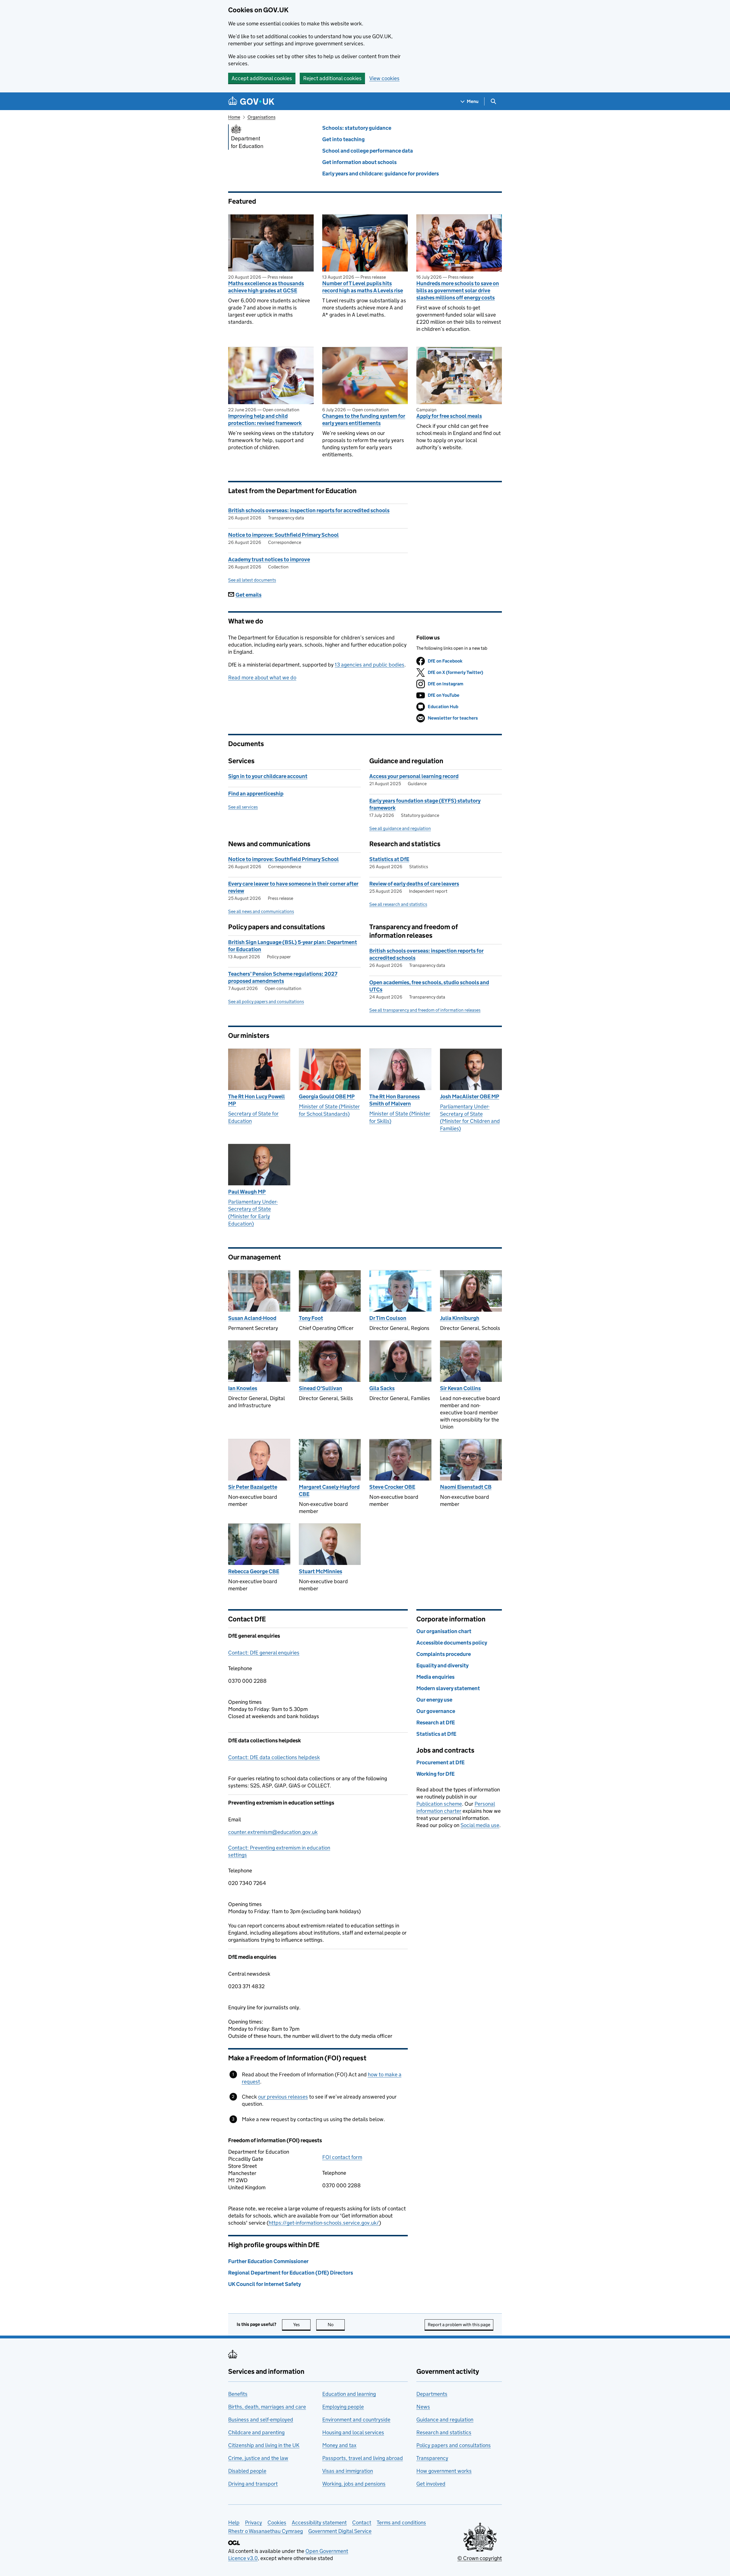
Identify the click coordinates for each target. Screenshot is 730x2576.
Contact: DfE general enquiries (264, 1653)
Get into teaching (343, 139)
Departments (432, 2394)
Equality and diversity (442, 1665)
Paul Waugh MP (247, 1192)
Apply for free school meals (449, 416)
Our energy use (434, 1700)
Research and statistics (444, 2432)
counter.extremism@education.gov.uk (273, 1832)
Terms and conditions (401, 2523)
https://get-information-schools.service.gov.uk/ (324, 2223)
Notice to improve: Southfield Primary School (283, 535)
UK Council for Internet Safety (264, 2284)
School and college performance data (368, 151)
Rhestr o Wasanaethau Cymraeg (265, 2531)
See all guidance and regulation (400, 828)
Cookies (277, 2523)
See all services (243, 807)
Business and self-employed (261, 2420)
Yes (302, 2325)
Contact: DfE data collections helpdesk (274, 1757)
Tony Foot (311, 1318)
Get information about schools (359, 162)
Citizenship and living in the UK (264, 2445)
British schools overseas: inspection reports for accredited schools (309, 510)
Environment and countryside (356, 2420)
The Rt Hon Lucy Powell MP (256, 1100)
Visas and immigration (348, 2471)
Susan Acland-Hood (252, 1318)
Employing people (343, 2407)
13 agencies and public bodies (370, 665)
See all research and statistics (398, 904)
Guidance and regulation (445, 2420)
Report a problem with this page (459, 2325)
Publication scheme (439, 1804)
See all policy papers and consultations (266, 1002)
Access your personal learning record (414, 776)
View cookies (384, 78)
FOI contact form (342, 2157)
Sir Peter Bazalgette (253, 1487)
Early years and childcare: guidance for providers (381, 174)
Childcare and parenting (256, 2432)
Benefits (238, 2394)
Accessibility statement (319, 2523)
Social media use (480, 1825)
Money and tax (339, 2445)
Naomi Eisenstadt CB (466, 1487)
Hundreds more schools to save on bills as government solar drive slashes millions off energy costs (458, 290)
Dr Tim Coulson (388, 1318)
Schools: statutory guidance (357, 128)
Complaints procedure (444, 1654)
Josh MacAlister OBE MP (470, 1096)
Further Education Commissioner (268, 2261)
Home (234, 117)
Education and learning (349, 2394)
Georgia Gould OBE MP (327, 1096)
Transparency (432, 2458)
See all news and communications (261, 911)
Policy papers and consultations (454, 2445)
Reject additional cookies (332, 78)
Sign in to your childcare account (268, 776)
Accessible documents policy (452, 1643)
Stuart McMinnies (321, 1571)
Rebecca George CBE (254, 1571)
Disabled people (247, 2471)
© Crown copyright (480, 2558)
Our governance (436, 1711)
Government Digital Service (340, 2531)
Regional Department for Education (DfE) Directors (291, 2273)
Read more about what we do (262, 678)
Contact (362, 2523)
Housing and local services (353, 2432)
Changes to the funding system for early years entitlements (364, 420)
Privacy (254, 2523)
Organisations (261, 117)
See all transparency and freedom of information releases (425, 1010)
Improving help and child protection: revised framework (265, 420)
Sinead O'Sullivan (321, 1388)
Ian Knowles (243, 1388)
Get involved (431, 2484)
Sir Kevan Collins (460, 1388)
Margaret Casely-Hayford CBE (329, 1490)
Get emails (249, 595)
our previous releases (283, 2097)
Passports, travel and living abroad (363, 2458)
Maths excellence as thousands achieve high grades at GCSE (266, 287)
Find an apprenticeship (256, 794)
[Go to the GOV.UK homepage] (251, 101)
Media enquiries (435, 1677)
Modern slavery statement (448, 1688)
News (423, 2407)
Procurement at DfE (440, 1762)
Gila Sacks (382, 1388)
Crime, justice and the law (258, 2458)
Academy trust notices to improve (269, 559)
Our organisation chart (444, 1631)
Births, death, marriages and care (267, 2407)
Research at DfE (436, 1723)
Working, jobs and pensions (354, 2484)
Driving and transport (253, 2484)
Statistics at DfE (389, 859)
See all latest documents (252, 580)
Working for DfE (435, 1774)
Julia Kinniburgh (460, 1318)
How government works (444, 2471)
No (336, 2325)
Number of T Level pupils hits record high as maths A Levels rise (363, 287)
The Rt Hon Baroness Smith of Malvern (395, 1100)
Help (234, 2523)
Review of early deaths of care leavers (414, 884)
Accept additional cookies (262, 78)
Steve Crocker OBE (392, 1487)
